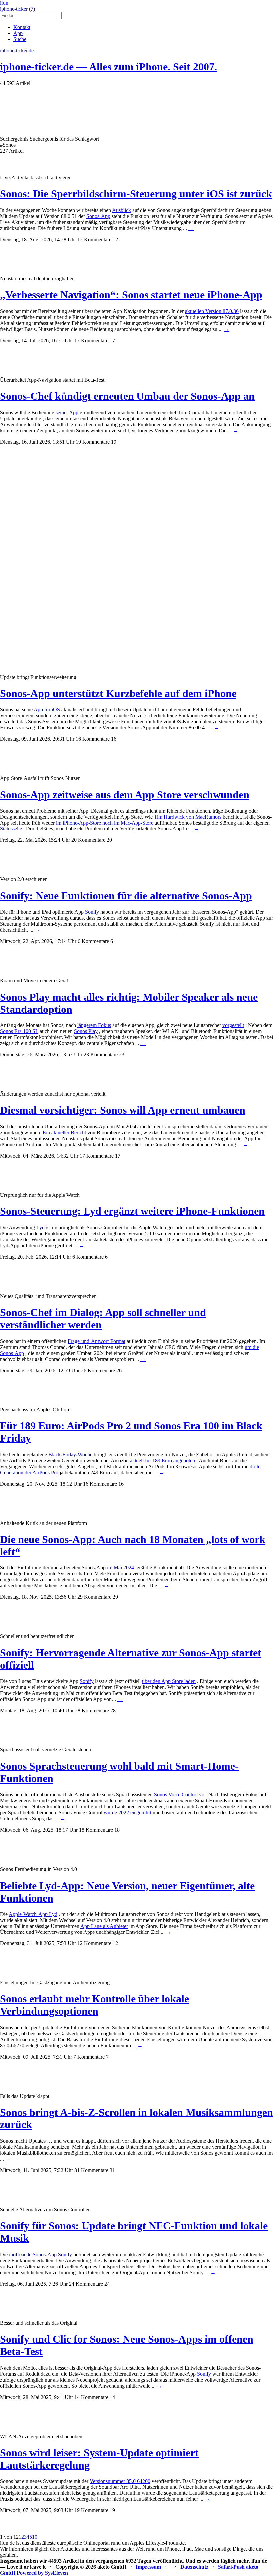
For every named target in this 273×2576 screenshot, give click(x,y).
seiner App (67, 412)
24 (107, 2284)
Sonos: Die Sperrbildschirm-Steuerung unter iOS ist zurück (136, 194)
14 (112, 2397)
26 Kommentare (98, 1370)
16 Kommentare (93, 739)
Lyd (40, 1228)
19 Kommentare (93, 442)
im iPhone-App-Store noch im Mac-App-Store (105, 823)
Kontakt (22, 27)
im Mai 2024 (120, 1568)
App (18, 33)
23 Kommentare (101, 1055)
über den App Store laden (169, 1681)
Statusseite (11, 829)
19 (114, 442)
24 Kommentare (86, 2284)
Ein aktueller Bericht (64, 1132)
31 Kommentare (91, 2170)
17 (112, 341)
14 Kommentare (91, 2397)
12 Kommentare (94, 239)
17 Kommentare (91, 341)
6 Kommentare (93, 941)
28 (113, 1710)
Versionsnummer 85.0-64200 (120, 2481)
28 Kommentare (92, 1710)
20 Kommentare (88, 840)
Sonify (92, 912)
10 (35, 2537)
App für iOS (47, 710)
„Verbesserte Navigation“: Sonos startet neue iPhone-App (131, 295)
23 (122, 1055)
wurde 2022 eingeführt (128, 1813)
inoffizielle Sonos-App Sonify (40, 2254)
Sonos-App (98, 216)
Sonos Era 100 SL (19, 1031)
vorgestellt (233, 1025)
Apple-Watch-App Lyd (33, 1914)
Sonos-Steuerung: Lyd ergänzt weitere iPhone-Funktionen (132, 1211)
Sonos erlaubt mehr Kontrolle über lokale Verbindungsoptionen (95, 2005)
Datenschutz (194, 2567)
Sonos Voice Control (176, 1795)
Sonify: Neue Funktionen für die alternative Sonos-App (126, 896)
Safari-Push (231, 2567)
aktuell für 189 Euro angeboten (162, 1461)
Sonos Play (86, 1031)
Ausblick (121, 210)
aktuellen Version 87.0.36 (212, 311)
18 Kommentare (96, 1830)
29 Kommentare (94, 1597)
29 (115, 1597)
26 (119, 1370)
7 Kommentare (89, 2057)
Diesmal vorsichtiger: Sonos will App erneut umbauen (123, 1110)
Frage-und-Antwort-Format (96, 1341)
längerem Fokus (94, 1025)
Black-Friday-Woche (70, 1455)
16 (114, 739)
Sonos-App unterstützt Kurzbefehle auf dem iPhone (118, 693)
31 (112, 2170)
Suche (20, 39)
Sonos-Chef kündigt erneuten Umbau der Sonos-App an (127, 396)
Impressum (148, 2567)
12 (115, 239)
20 (109, 840)
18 (117, 1830)
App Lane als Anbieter (104, 1926)
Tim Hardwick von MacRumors (188, 817)
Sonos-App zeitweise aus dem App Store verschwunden (125, 795)
